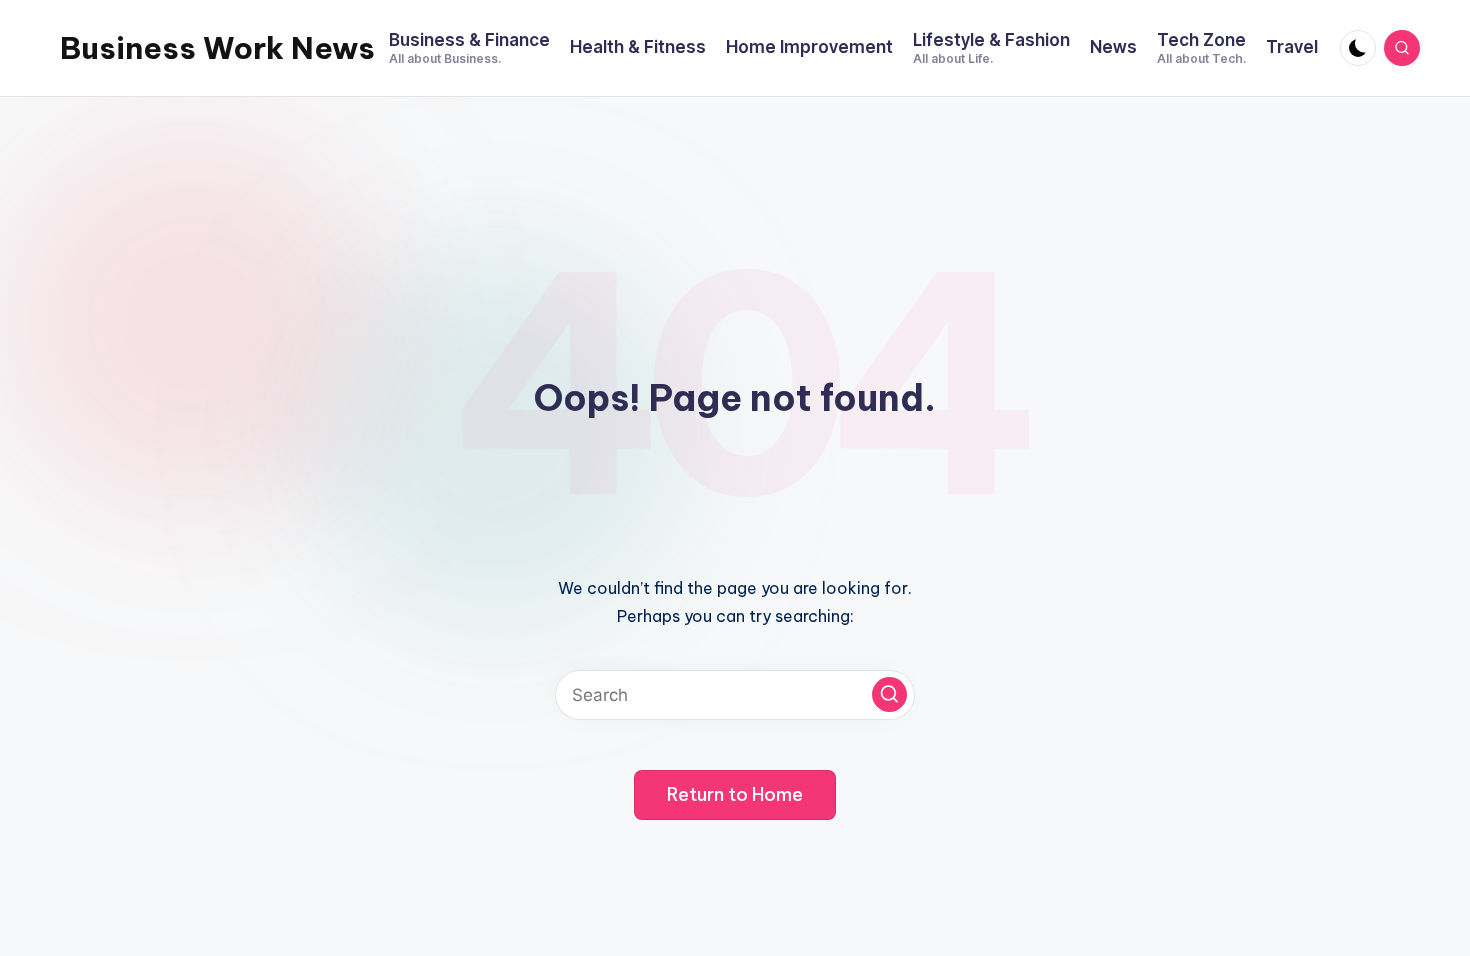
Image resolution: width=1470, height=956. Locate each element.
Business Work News (217, 48)
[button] (889, 694)
